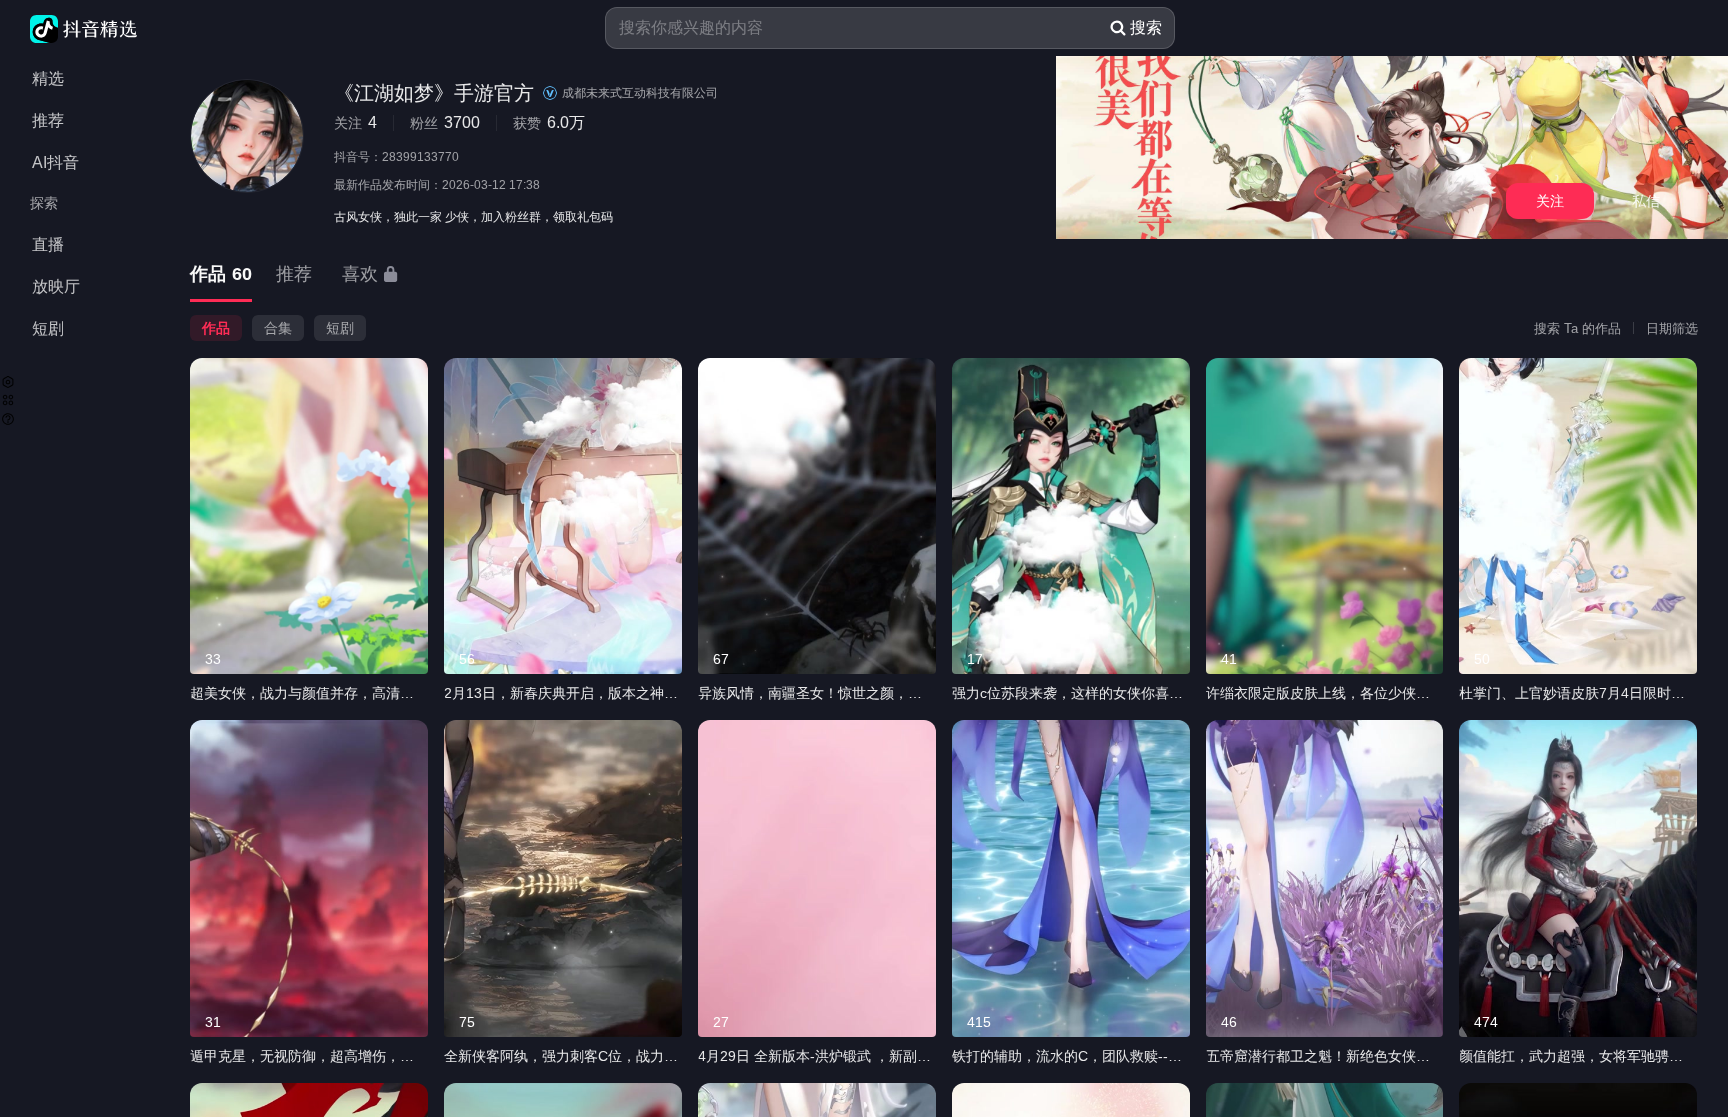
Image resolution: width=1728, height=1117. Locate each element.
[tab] (221, 275)
